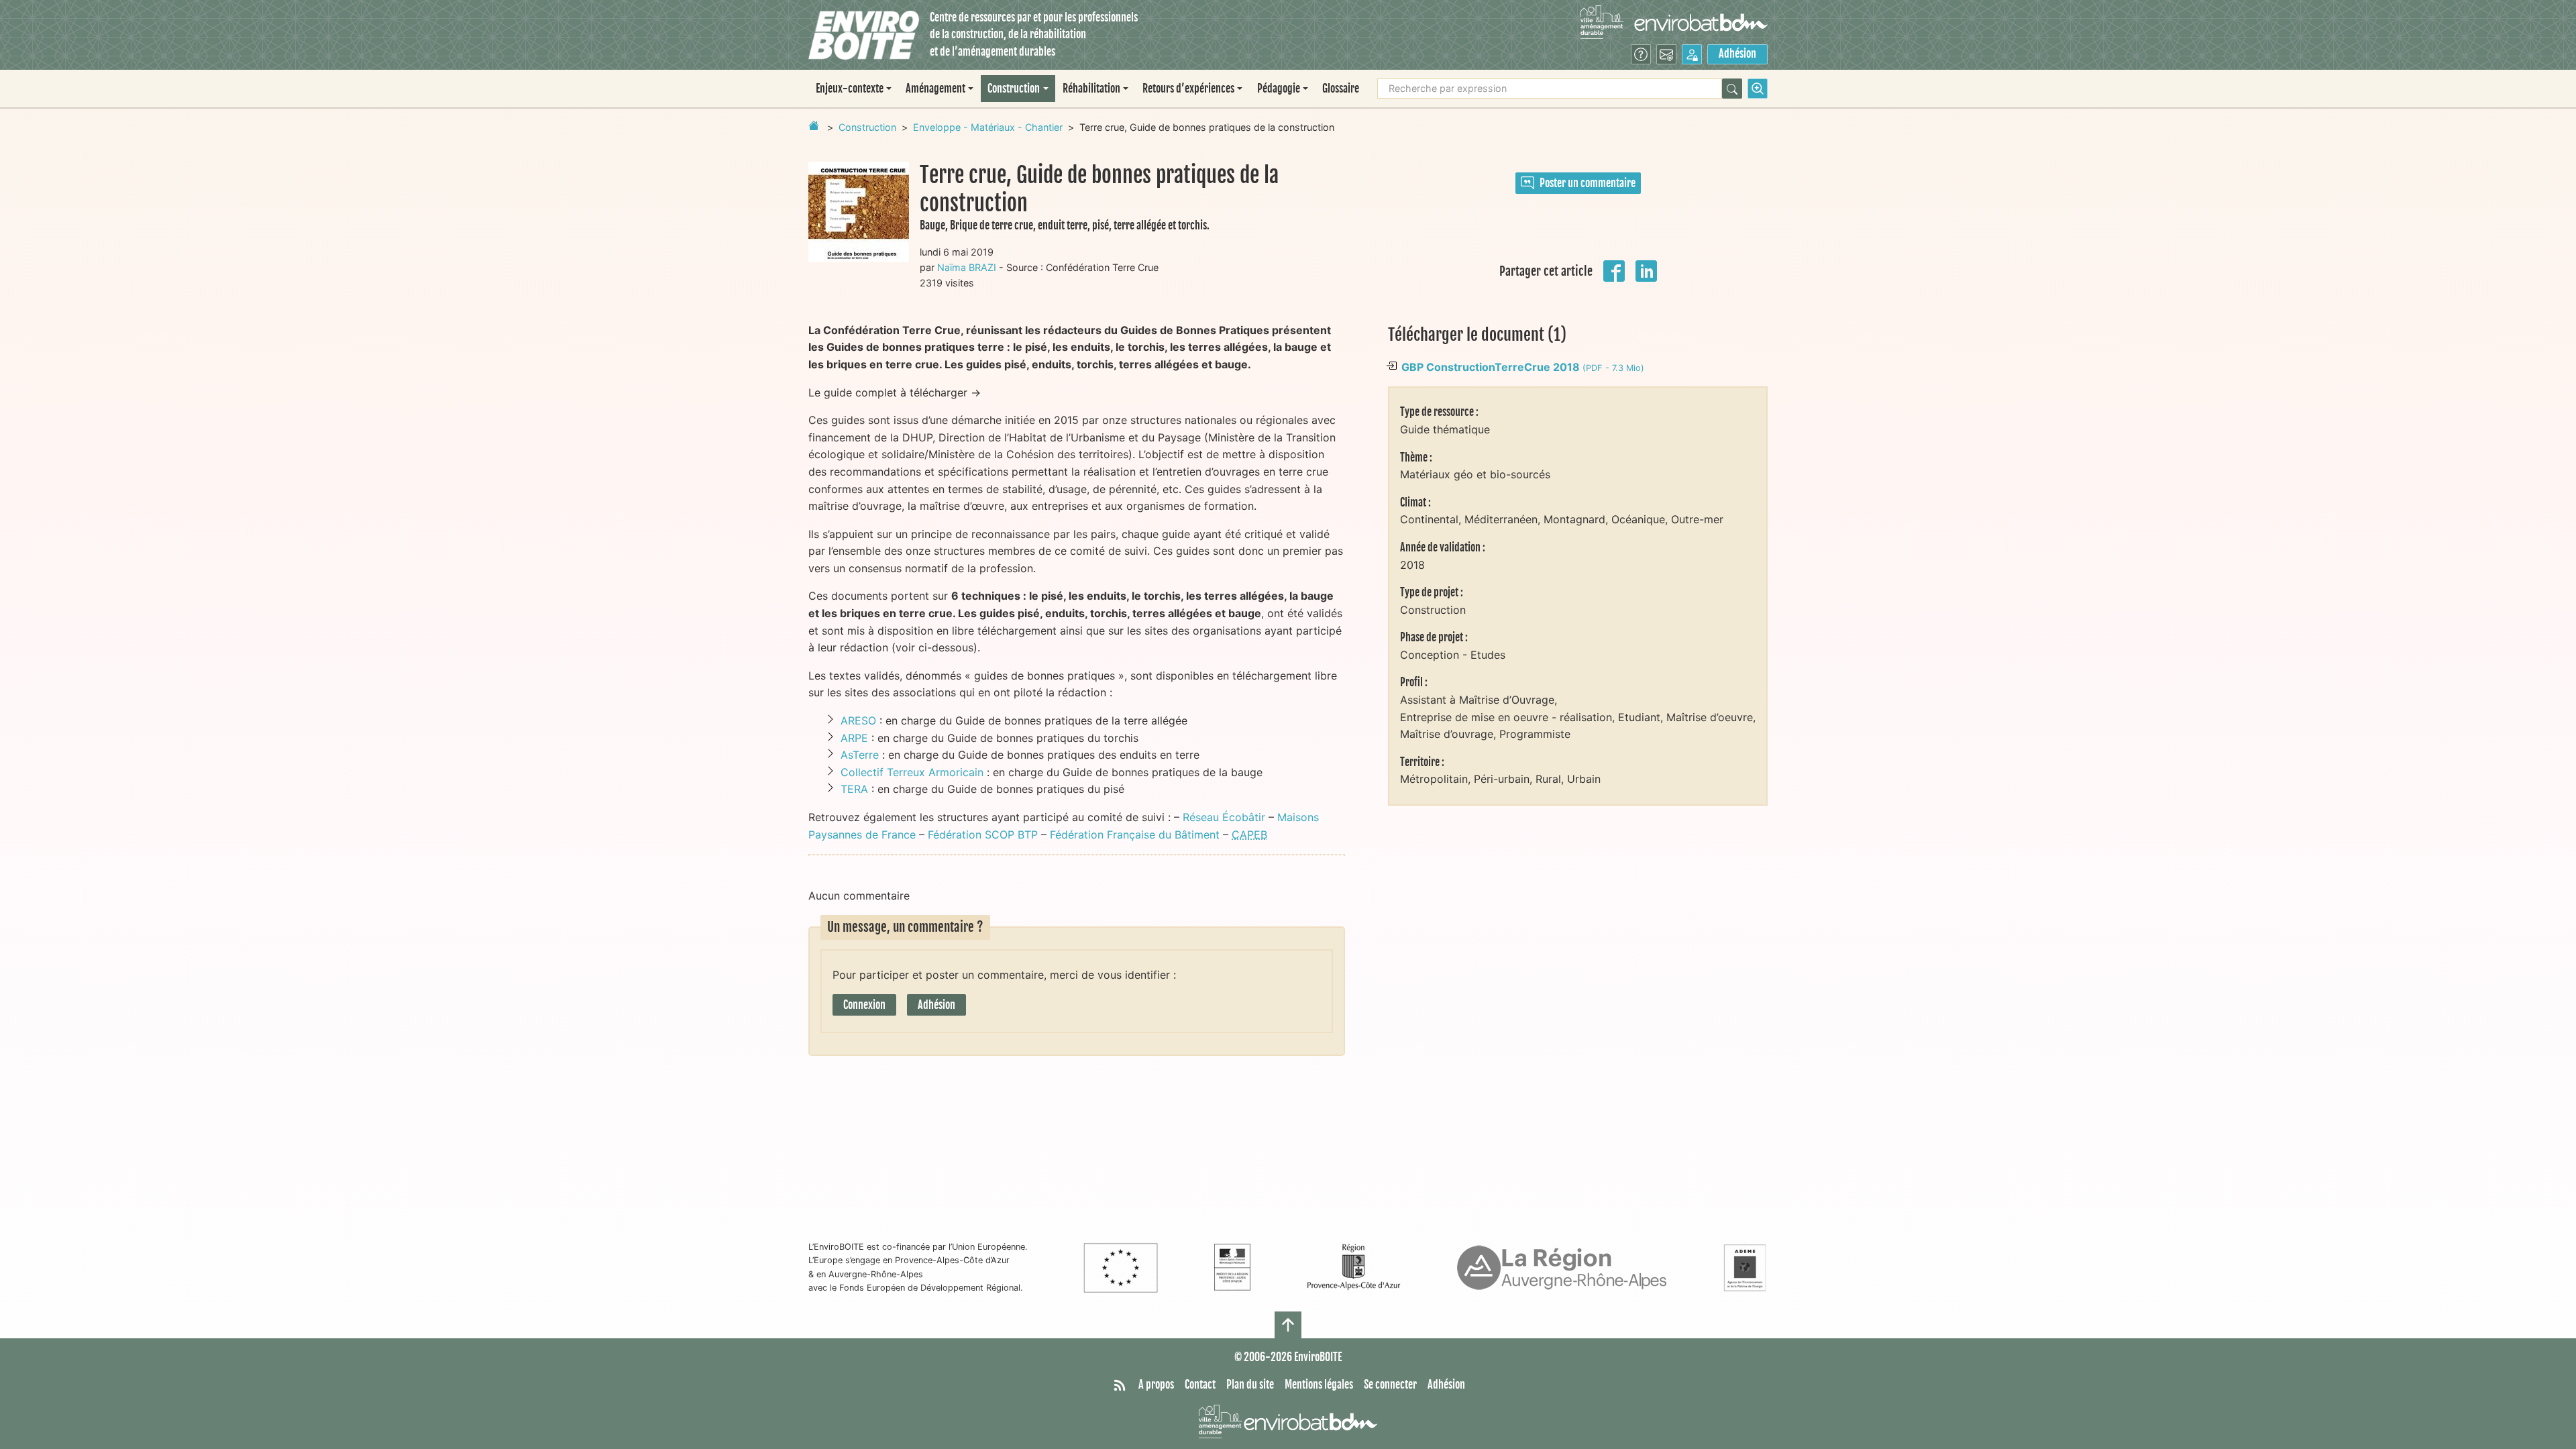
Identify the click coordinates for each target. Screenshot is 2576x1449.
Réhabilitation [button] (1091, 89)
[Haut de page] (1288, 1325)
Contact (1200, 1385)
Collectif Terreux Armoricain (912, 772)
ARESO (858, 720)
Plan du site (1250, 1385)
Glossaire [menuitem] (1341, 89)
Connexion (864, 1005)
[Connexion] (1692, 54)
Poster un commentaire (1588, 183)
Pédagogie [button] (1279, 89)
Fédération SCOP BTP (983, 835)
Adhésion (1737, 54)
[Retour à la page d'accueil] (814, 125)
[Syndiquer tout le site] (1120, 1385)
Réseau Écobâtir (1224, 817)
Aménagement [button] (935, 89)
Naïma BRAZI (967, 267)
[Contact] (1666, 54)
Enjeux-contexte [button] (850, 89)
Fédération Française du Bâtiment (1135, 835)
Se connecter (1390, 1385)
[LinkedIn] (1646, 270)
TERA (854, 789)
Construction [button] (1014, 89)
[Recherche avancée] (1758, 89)
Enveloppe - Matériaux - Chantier (988, 127)
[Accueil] (864, 35)
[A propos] (1641, 54)
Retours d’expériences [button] (1188, 89)
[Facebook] (1614, 270)
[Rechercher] (1732, 89)
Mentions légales (1319, 1385)
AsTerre (860, 755)
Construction (867, 127)
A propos (1156, 1385)
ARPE (854, 738)
